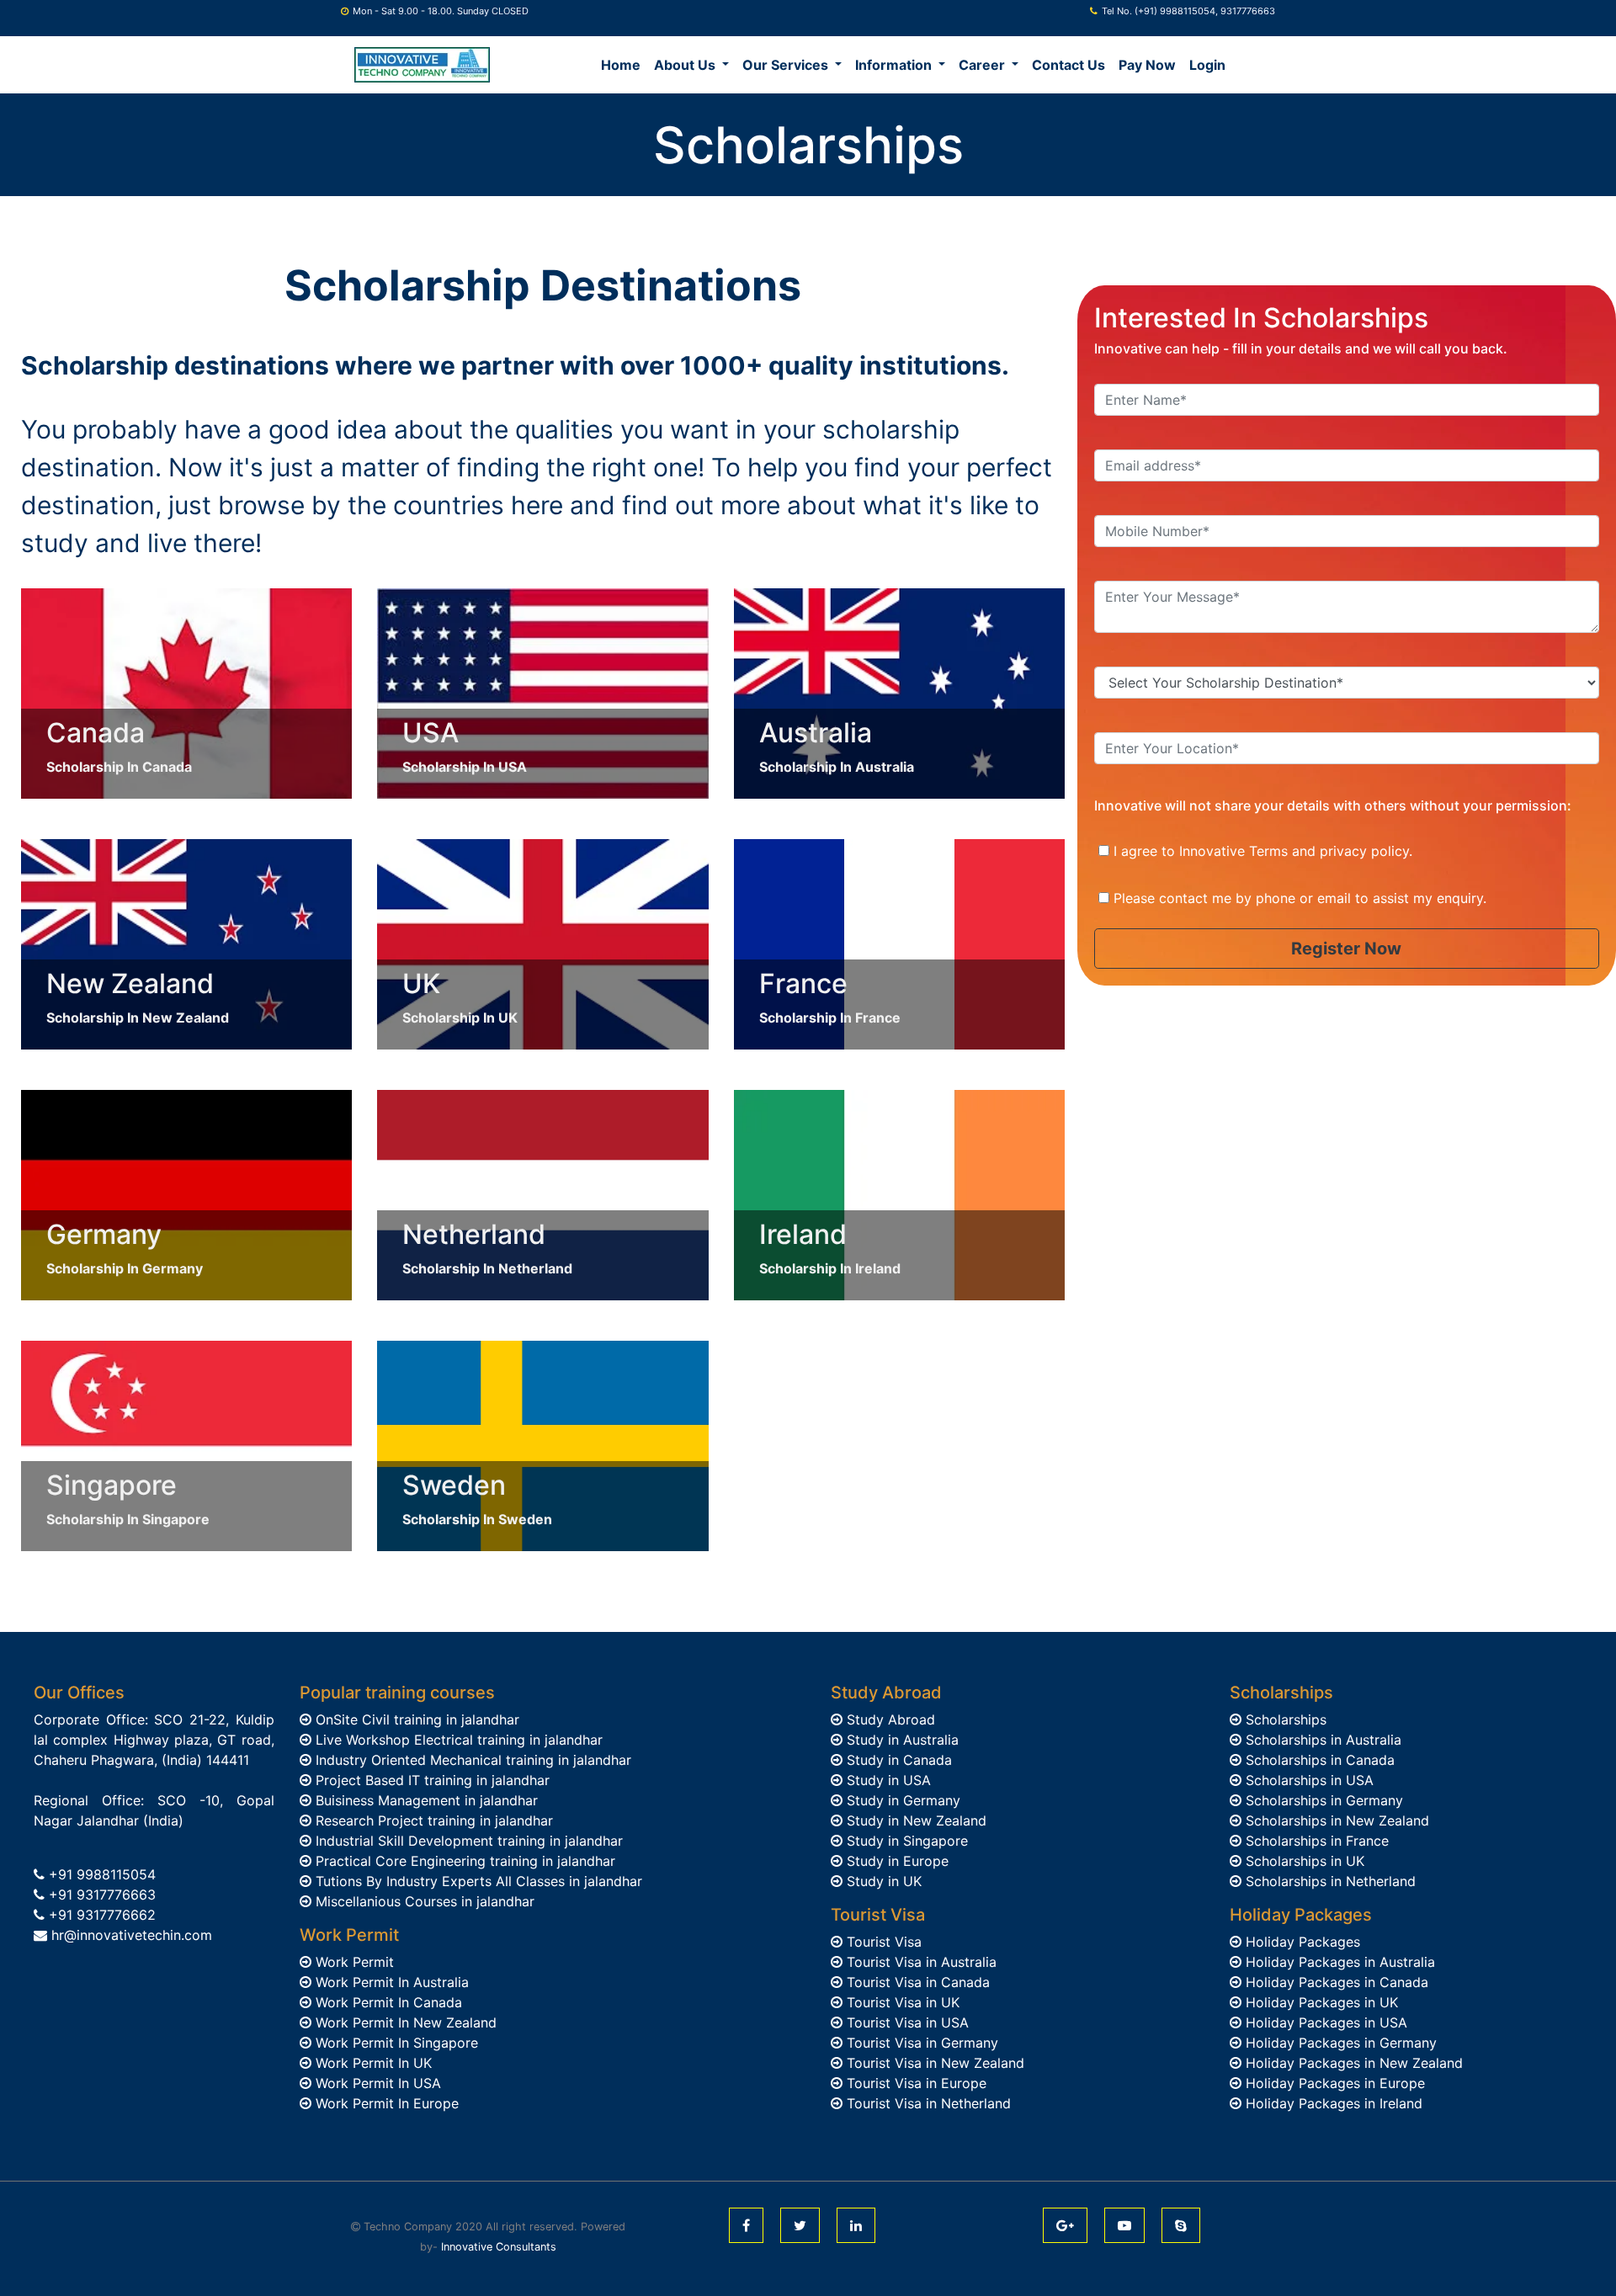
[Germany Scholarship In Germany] (186, 1193)
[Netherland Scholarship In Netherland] (542, 1193)
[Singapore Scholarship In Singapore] (186, 1444)
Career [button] (983, 65)
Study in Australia (901, 1740)
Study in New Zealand (914, 1820)
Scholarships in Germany (1322, 1800)
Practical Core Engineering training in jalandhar (463, 1861)
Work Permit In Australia (390, 1982)
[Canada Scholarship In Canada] (186, 692)
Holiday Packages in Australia (1338, 1962)
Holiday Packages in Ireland (1332, 2103)
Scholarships (1284, 1719)
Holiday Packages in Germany (1339, 2043)
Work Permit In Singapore (395, 2043)
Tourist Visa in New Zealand (933, 2063)
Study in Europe (896, 1861)
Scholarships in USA (1308, 1780)
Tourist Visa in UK (901, 2002)
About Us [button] (686, 65)
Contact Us (1068, 65)
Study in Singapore (905, 1841)
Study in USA (887, 1780)
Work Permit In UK (372, 2063)
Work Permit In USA (376, 2083)
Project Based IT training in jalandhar (431, 1780)
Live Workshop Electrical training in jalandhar (457, 1740)
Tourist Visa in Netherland (927, 2103)
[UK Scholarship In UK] (542, 943)
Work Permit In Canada (387, 2002)
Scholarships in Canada (1318, 1760)
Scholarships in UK (1303, 1861)
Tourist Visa (882, 1942)
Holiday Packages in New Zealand (1352, 2063)
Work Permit (353, 1962)
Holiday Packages (1301, 1942)
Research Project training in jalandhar (432, 1820)
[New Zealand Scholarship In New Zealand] (186, 943)
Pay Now (1147, 65)
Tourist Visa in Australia (920, 1962)
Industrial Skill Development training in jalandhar (467, 1841)
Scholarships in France (1315, 1841)
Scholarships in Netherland (1329, 1881)
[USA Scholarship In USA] (542, 692)
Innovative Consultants (499, 2247)
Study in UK (882, 1881)
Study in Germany (901, 1800)
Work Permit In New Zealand (404, 2022)
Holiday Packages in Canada (1335, 1982)
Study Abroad (889, 1719)
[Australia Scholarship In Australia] (899, 692)
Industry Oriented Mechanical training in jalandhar (471, 1760)
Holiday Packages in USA (1324, 2022)
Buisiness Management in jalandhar (425, 1800)
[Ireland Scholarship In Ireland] (899, 1193)
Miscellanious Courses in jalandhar (423, 1901)
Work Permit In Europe (385, 2103)
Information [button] (895, 65)
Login (1207, 65)
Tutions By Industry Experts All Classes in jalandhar (477, 1881)
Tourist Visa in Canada (916, 1982)
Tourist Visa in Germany (920, 2043)
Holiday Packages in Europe (1333, 2083)
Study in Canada (897, 1760)
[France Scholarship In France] (899, 943)
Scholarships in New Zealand (1335, 1820)
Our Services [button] (787, 65)
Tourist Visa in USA (906, 2022)
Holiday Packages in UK (1320, 2002)
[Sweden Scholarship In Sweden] (542, 1444)
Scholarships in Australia (1321, 1740)
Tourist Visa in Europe (914, 2083)
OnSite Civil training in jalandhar (415, 1719)
